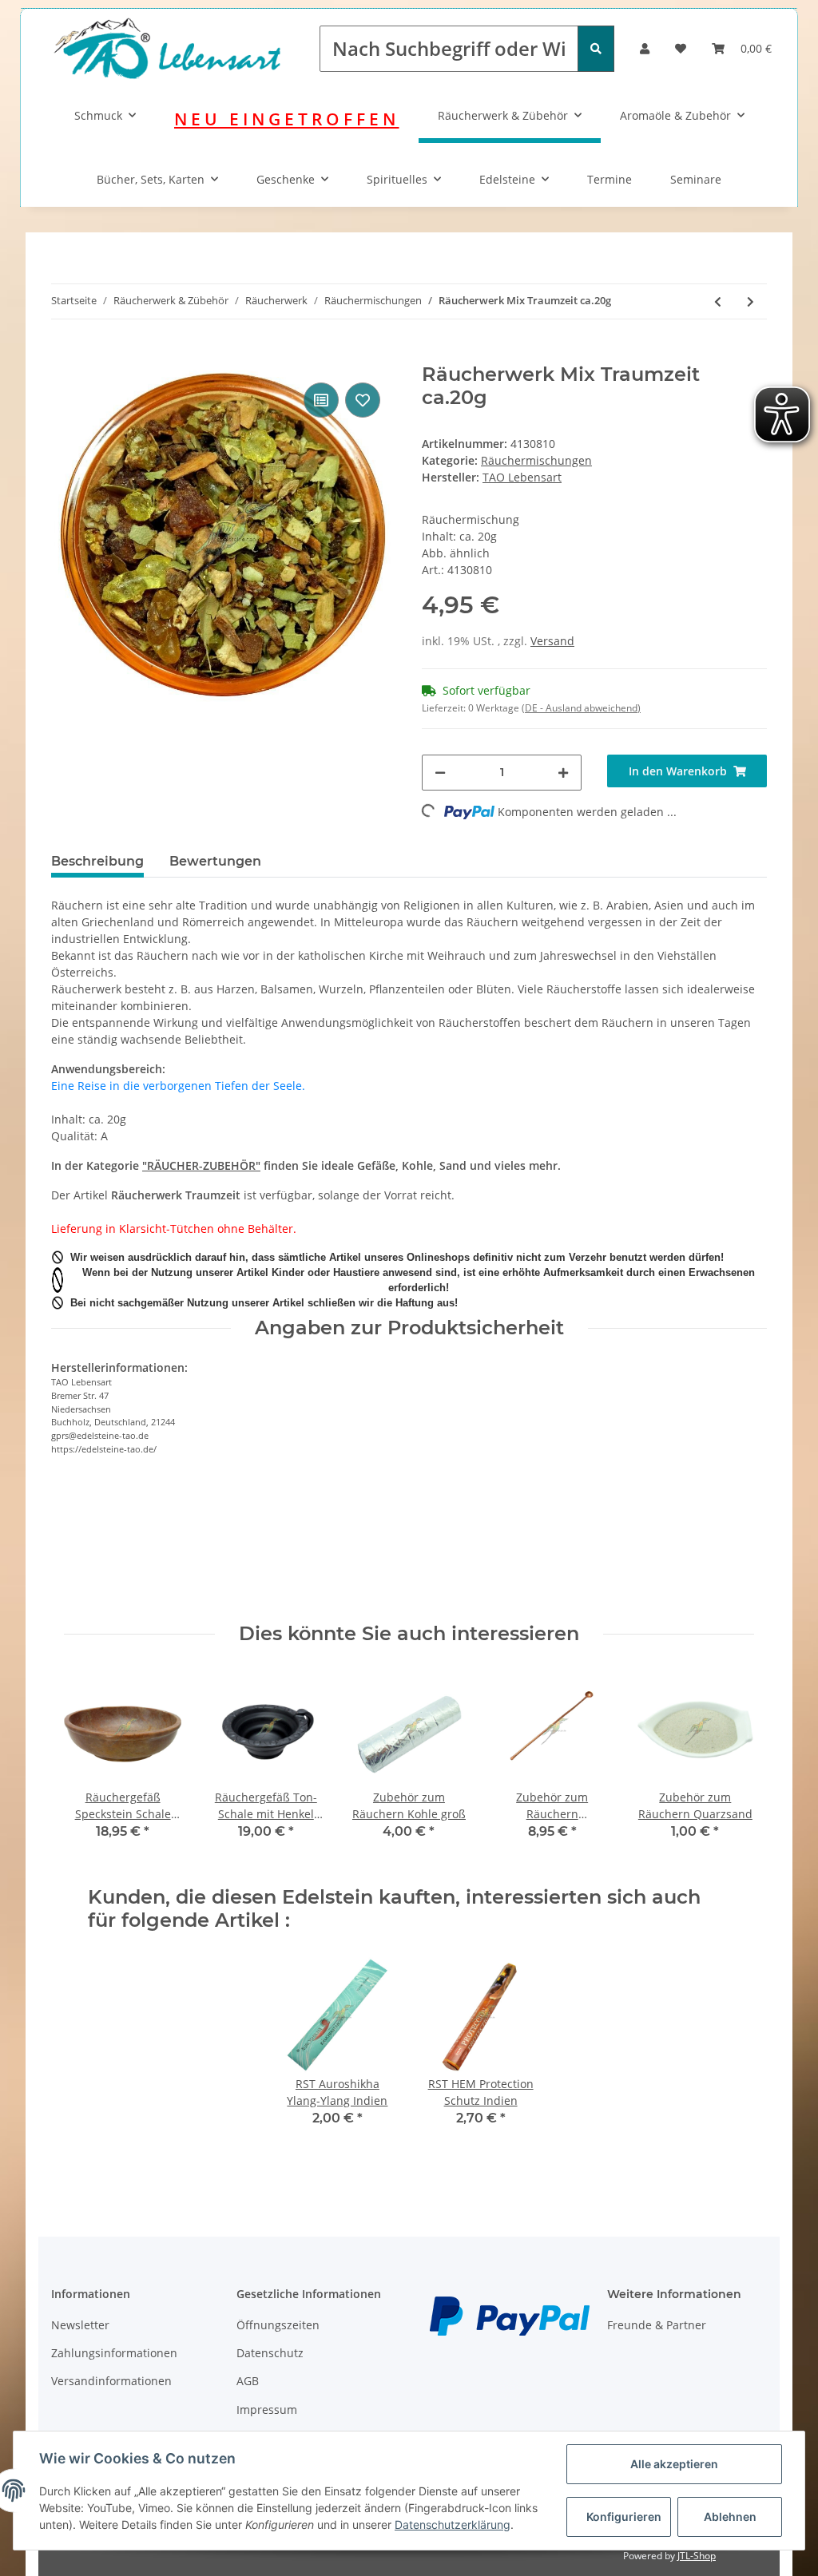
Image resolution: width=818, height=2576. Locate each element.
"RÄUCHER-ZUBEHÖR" (201, 1165)
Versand (552, 641)
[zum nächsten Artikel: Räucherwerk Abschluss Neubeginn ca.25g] (750, 301)
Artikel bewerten (109, 1557)
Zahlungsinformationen (114, 2353)
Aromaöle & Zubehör (675, 115)
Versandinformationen (111, 2381)
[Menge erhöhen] (563, 773)
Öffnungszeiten (278, 2325)
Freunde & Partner (657, 2325)
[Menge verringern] (440, 773)
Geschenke (286, 179)
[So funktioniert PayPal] (510, 2314)
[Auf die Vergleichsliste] (321, 400)
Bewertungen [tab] (215, 861)
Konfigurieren (624, 2517)
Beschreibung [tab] (97, 861)
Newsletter (80, 2325)
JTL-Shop (697, 2556)
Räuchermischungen (536, 460)
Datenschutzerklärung (453, 2524)
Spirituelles (397, 179)
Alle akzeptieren (674, 2464)
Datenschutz (270, 2353)
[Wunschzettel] (681, 48)
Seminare (696, 179)
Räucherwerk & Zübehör (503, 115)
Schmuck (98, 115)
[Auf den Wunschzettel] (363, 400)
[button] (645, 48)
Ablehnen (730, 2517)
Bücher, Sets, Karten (151, 179)
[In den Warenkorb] (64, 355)
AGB (248, 2381)
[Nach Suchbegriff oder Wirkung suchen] (596, 49)
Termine (610, 179)
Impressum (267, 2410)
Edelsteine (507, 179)
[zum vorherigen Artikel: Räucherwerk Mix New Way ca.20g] (718, 301)
